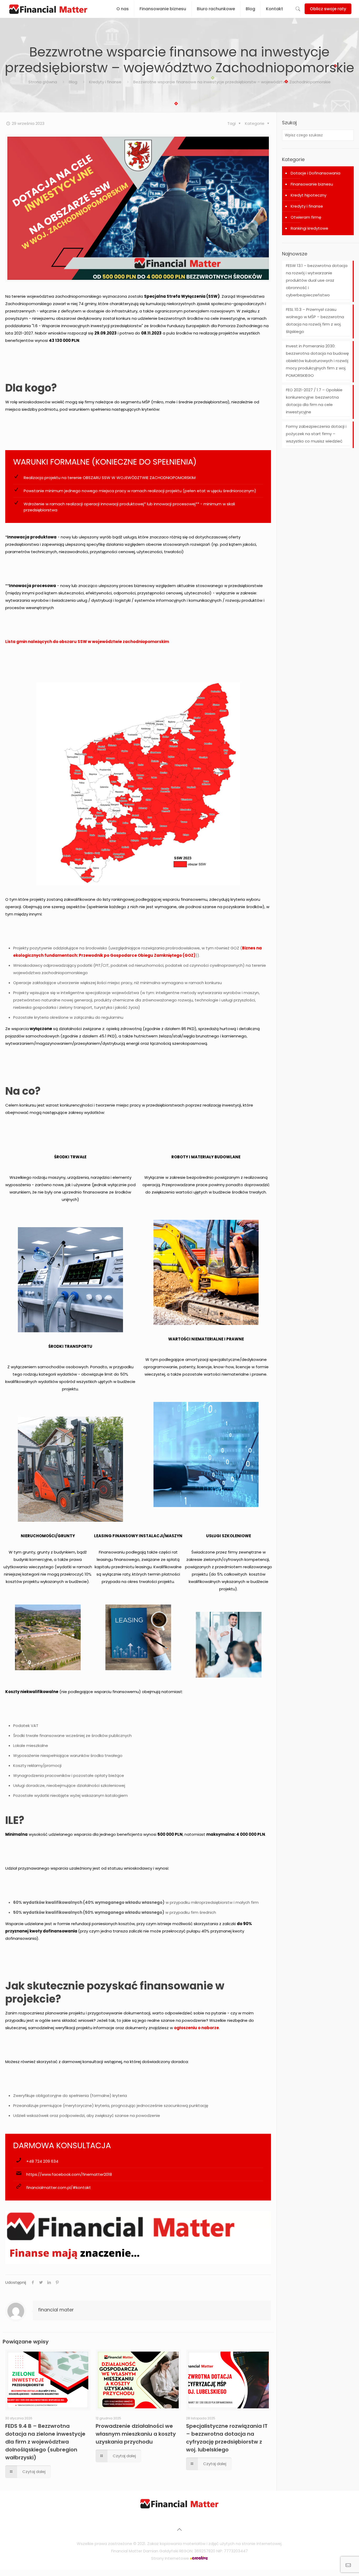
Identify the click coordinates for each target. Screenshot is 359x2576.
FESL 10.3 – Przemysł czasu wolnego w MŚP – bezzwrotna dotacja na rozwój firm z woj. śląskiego (315, 320)
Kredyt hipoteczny (309, 195)
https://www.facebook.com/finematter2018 (69, 2174)
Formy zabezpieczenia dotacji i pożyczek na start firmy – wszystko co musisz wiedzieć (316, 434)
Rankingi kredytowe (309, 228)
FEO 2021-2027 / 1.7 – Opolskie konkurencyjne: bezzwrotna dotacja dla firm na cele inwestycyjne (314, 401)
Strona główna (43, 82)
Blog (73, 82)
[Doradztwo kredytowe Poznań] (179, 2507)
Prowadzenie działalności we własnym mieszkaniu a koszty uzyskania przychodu (136, 2434)
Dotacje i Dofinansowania (316, 173)
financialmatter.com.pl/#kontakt (59, 2187)
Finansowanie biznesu (312, 184)
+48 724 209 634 (42, 2161)
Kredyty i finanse (105, 82)
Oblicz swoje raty (328, 9)
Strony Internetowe (171, 2558)
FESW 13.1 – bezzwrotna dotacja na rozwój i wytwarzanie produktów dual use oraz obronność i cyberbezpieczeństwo (317, 280)
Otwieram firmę (306, 217)
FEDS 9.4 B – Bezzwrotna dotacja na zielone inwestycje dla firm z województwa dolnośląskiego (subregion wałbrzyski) (45, 2442)
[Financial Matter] (48, 9)
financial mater (56, 2310)
